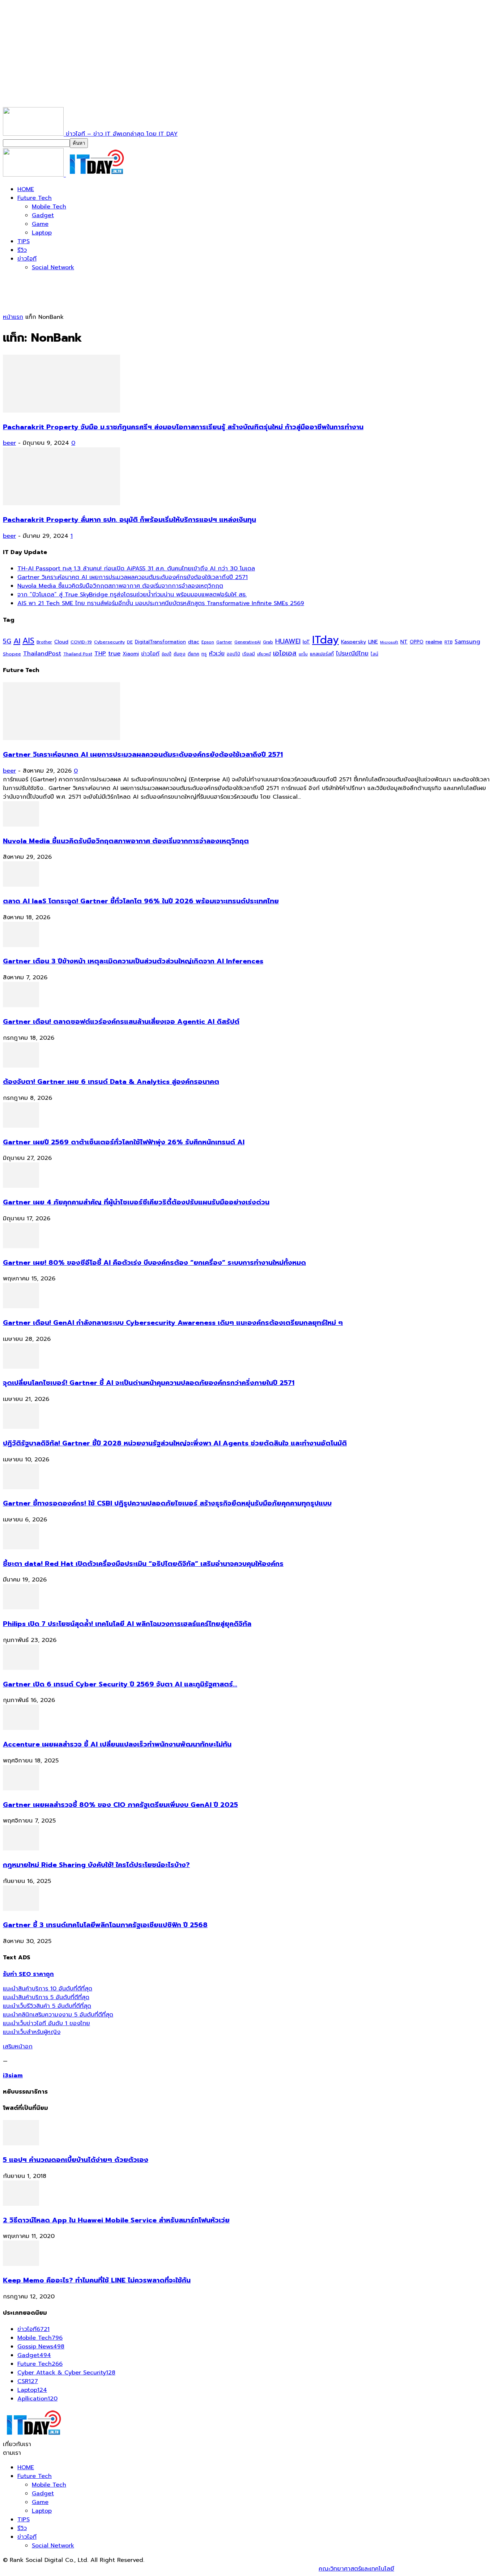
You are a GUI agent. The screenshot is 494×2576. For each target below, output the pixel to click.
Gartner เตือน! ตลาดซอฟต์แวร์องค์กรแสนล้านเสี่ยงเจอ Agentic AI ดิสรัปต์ (121, 1022)
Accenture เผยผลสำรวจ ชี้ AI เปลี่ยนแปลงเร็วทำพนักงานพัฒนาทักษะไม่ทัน (117, 1744)
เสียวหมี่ (264, 654)
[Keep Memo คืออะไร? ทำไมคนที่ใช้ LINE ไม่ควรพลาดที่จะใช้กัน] (21, 2264)
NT (404, 642)
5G (7, 641)
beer (9, 443)
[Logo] (34, 175)
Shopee (12, 654)
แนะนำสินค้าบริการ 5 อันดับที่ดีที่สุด (46, 1997)
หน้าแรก (13, 317)
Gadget (43, 215)
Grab (268, 642)
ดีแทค (193, 654)
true (114, 653)
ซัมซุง (180, 654)
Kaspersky (354, 642)
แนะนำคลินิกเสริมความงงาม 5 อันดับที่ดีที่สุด (58, 2015)
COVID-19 (81, 642)
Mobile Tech (49, 207)
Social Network (53, 267)
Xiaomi (131, 654)
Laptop (42, 233)
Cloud (61, 642)
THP (100, 653)
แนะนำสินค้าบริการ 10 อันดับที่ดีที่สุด (48, 1989)
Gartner (224, 642)
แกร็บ (303, 654)
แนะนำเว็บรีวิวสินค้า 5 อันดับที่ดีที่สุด (47, 2006)
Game (40, 224)
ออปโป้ (233, 654)
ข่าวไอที (27, 259)
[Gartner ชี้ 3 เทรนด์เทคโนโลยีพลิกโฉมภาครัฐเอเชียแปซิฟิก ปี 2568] (21, 1909)
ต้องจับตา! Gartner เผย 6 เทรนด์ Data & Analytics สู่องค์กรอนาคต (111, 1082)
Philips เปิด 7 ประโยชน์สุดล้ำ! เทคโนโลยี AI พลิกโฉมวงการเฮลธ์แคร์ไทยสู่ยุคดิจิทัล (127, 1624)
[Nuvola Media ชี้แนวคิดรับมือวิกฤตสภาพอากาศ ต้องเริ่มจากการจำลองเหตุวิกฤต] (21, 825)
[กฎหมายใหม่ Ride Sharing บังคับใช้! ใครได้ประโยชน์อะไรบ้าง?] (21, 1849)
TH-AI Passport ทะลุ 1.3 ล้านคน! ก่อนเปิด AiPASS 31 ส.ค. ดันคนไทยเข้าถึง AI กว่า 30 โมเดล (136, 569)
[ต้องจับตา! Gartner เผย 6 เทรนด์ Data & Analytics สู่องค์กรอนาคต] (21, 1066)
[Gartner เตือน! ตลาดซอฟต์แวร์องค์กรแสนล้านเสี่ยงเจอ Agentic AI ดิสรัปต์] (21, 1005)
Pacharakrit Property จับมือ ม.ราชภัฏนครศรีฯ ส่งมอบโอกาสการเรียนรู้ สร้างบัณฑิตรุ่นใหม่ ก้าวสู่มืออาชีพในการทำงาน (183, 427)
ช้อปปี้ (167, 654)
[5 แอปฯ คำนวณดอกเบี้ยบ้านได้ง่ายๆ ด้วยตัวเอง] (21, 2144)
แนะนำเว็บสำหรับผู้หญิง (32, 2032)
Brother (44, 642)
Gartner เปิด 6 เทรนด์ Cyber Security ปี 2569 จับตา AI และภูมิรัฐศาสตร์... (120, 1684)
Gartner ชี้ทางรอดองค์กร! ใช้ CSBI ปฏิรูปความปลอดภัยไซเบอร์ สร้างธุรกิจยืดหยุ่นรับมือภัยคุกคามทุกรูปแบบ (167, 1503)
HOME (26, 189)
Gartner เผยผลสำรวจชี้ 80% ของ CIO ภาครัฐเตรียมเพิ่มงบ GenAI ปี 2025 (120, 1805)
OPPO (417, 642)
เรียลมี (249, 654)
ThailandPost (42, 653)
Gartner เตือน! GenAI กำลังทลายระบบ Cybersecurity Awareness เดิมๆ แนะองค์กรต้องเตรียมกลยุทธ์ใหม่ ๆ (173, 1323)
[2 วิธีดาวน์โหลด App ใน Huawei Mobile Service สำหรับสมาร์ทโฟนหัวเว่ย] (21, 2204)
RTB (448, 642)
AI (17, 641)
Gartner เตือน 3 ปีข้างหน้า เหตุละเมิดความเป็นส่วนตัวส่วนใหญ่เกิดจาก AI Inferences (133, 961)
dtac (194, 642)
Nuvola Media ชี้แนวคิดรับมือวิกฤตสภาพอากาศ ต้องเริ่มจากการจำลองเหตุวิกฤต (120, 586)
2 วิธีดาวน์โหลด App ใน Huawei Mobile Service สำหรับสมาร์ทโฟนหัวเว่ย (116, 2220)
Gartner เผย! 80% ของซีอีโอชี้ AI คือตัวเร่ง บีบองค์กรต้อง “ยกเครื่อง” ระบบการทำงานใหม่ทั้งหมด (154, 1263)
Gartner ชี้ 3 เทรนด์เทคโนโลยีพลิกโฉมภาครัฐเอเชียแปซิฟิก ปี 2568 (105, 1925)
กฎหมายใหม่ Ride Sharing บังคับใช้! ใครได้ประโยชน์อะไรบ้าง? (96, 1865)
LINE (373, 642)
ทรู (204, 654)
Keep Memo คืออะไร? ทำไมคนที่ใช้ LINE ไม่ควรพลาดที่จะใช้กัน (97, 2280)
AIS (28, 641)
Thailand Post (78, 654)
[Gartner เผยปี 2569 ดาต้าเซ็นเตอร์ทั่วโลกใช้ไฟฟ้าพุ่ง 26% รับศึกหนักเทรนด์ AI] (21, 1126)
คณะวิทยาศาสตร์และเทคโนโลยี (356, 2569)
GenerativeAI (248, 642)
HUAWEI (288, 641)
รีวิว (22, 250)
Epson (208, 642)
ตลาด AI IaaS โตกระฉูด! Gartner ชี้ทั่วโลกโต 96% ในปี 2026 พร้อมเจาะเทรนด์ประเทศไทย (141, 901)
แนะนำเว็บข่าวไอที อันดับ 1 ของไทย (46, 2023)
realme (434, 642)
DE (130, 642)
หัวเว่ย (217, 654)
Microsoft (389, 642)
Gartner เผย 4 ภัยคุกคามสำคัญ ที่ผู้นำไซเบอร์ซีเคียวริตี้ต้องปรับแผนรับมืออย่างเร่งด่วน (136, 1202)
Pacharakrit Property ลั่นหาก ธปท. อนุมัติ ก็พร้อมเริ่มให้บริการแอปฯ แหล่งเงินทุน (129, 520)
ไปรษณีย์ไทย (352, 653)
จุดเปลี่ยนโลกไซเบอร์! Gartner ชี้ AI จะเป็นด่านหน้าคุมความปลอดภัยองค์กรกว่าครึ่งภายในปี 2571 (149, 1383)
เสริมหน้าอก (18, 2047)
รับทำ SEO (81, 2569)
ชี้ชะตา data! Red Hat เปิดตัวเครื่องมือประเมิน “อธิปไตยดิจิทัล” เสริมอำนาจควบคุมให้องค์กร (143, 1564)
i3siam (13, 2075)
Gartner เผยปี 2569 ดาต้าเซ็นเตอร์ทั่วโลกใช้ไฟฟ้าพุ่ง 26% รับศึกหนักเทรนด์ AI (124, 1142)
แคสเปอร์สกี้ (322, 654)
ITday (325, 640)
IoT (306, 642)
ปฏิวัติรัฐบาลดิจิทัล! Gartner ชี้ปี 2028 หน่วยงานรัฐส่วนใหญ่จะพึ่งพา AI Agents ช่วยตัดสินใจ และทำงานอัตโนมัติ (175, 1443)
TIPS (24, 241)
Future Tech (35, 198)
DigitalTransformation (160, 642)
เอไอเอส (285, 653)
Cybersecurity (109, 642)
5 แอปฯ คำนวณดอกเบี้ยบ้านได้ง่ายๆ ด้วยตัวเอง (76, 2160)
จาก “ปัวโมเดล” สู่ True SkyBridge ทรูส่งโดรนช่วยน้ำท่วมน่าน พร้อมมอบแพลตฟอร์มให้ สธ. (132, 595)
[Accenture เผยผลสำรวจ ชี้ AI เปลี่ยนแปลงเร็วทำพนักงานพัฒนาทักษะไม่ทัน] (21, 1728)
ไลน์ (374, 654)
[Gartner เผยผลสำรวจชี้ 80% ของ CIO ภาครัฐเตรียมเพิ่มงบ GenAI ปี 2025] (21, 1789)
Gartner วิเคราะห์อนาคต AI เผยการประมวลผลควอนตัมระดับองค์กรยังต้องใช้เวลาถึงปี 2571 (133, 577)
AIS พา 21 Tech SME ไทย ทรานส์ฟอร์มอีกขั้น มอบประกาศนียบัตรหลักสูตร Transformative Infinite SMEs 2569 (161, 603)
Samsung (467, 642)
